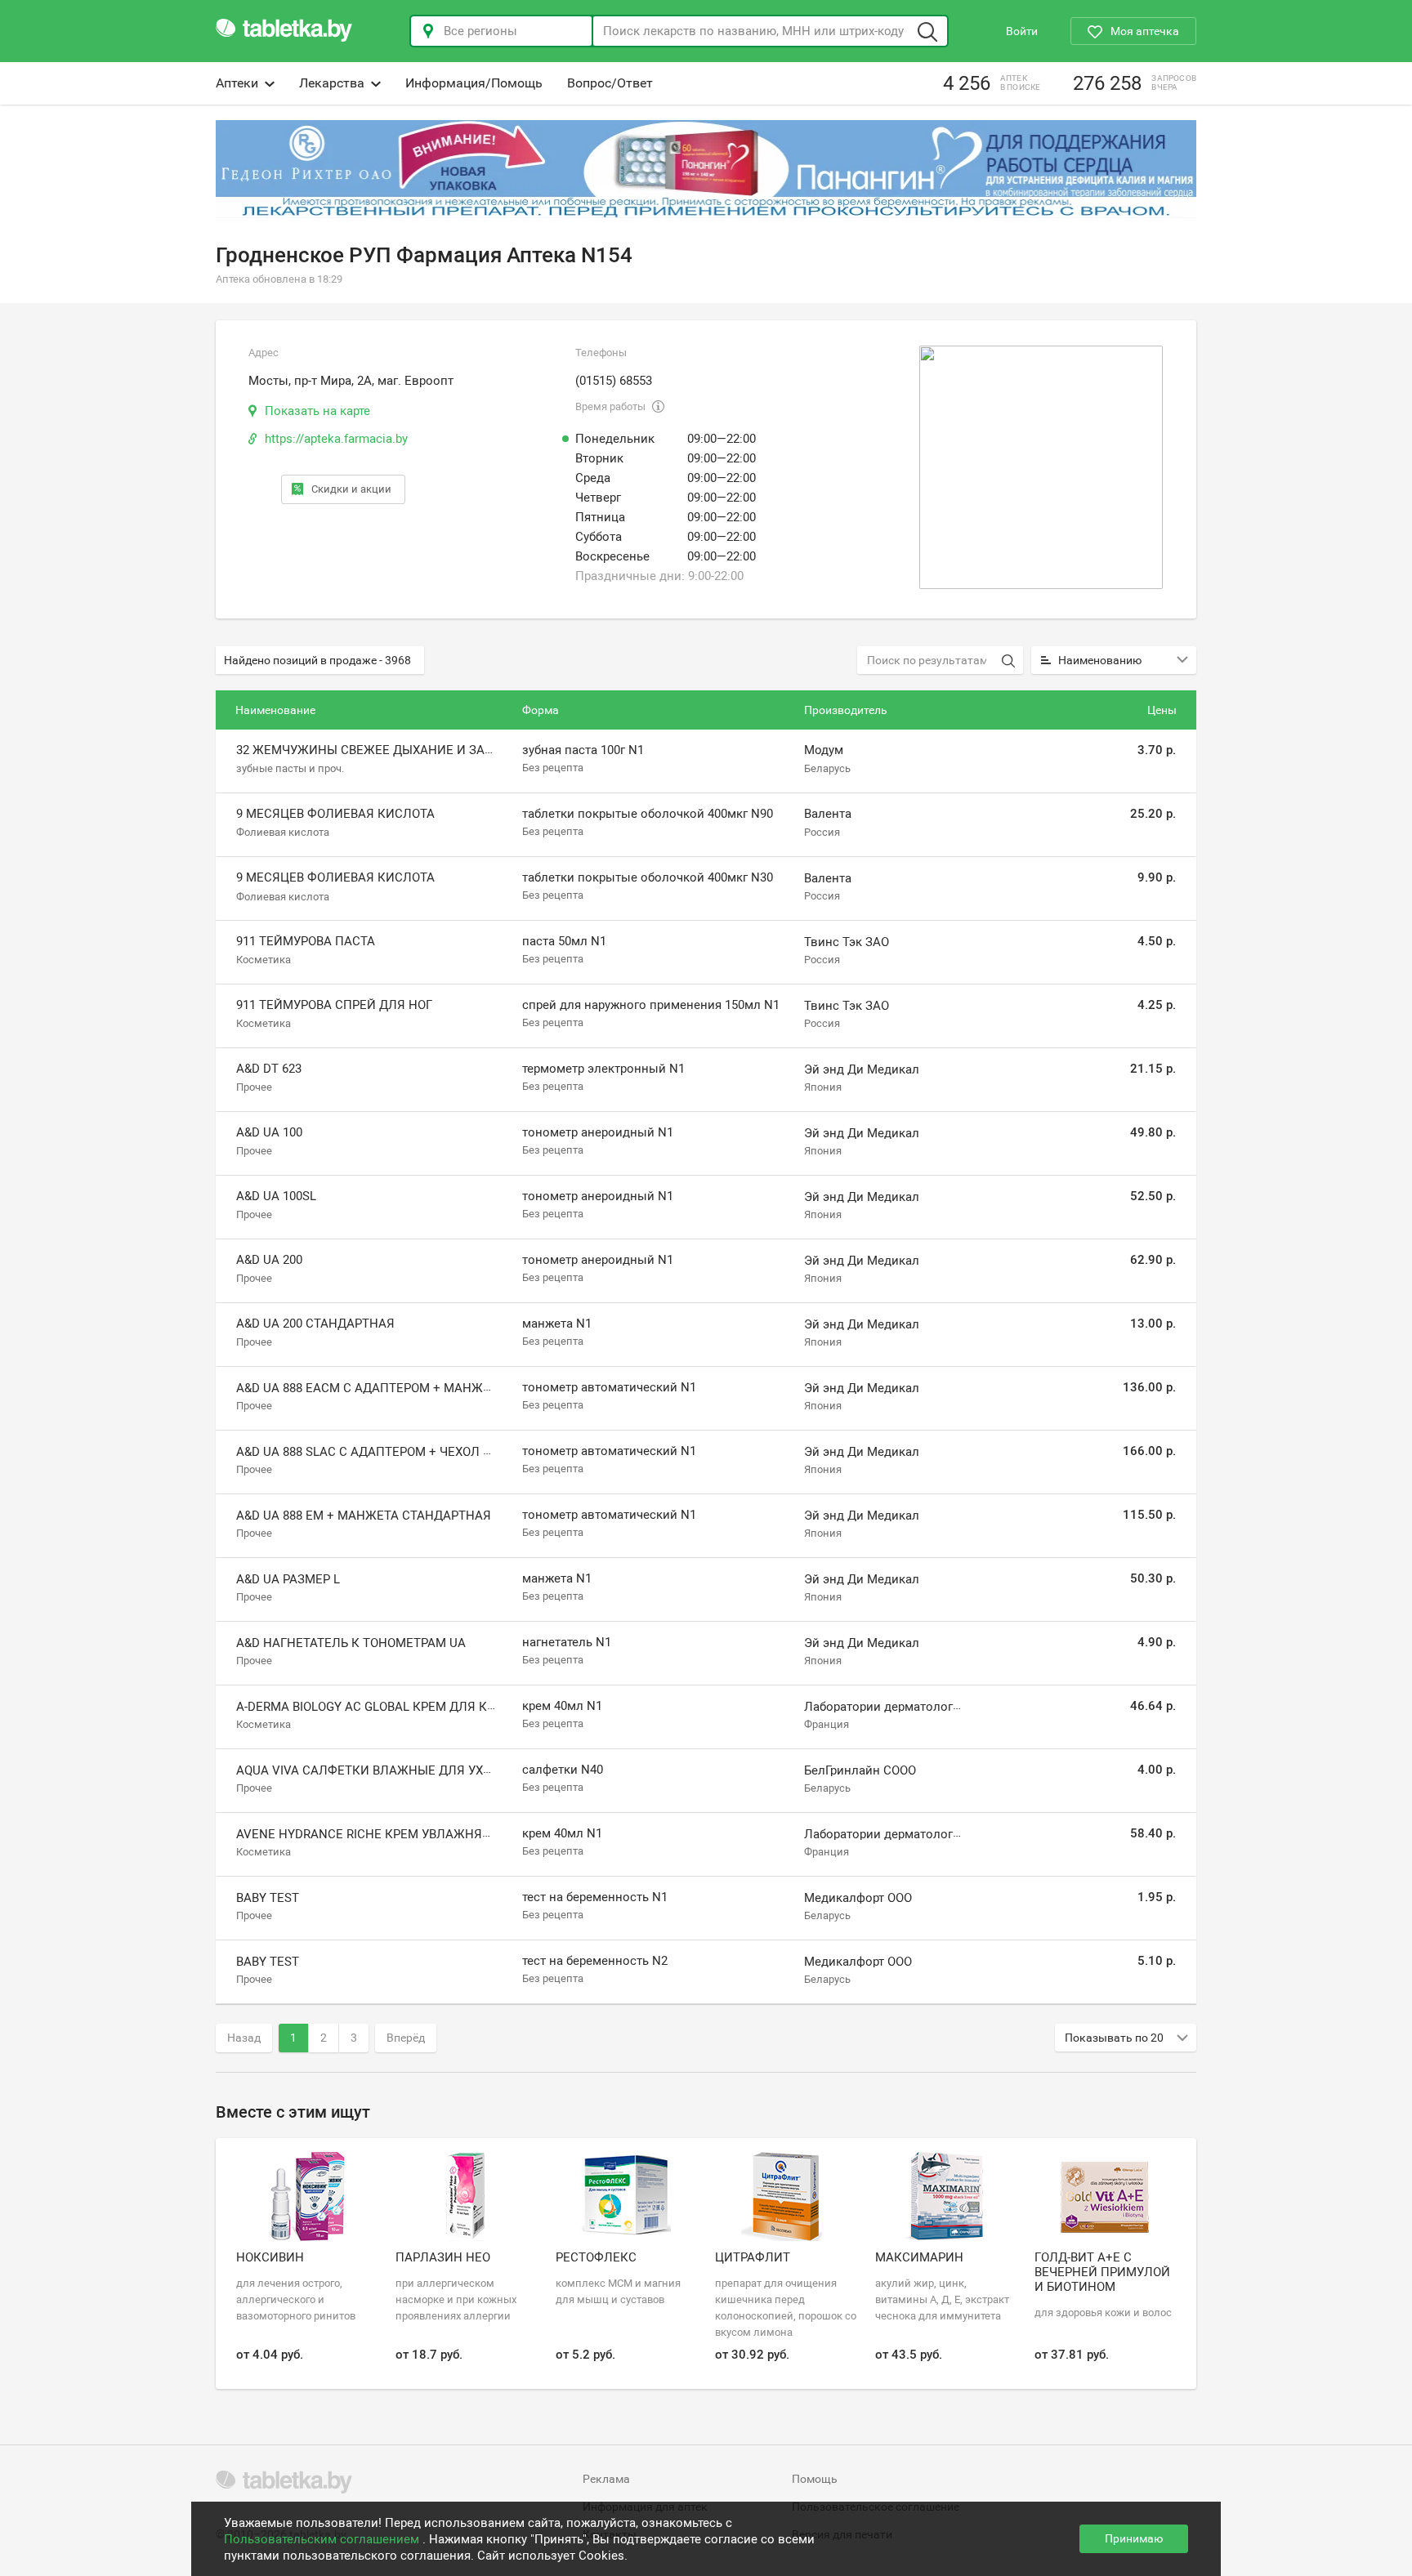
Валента (828, 815)
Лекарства (332, 83)
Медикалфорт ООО (858, 1898)
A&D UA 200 (269, 1260)
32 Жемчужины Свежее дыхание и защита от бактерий (421, 750)
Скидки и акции (351, 489)
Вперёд (406, 2038)
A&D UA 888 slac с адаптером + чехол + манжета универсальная (450, 1452)
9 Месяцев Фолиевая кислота (335, 814)
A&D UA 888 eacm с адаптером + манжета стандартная (417, 1388)
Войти (1022, 31)
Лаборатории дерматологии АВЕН (903, 1834)
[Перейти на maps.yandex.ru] (1041, 467)
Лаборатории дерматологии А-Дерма (912, 1707)
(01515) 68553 (614, 381)
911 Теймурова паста (306, 941)
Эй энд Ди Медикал (862, 1069)
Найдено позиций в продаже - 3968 (317, 660)
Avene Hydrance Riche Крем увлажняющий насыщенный (428, 1834)
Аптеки (237, 83)
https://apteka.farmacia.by (336, 439)
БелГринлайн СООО (860, 1770)
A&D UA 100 (269, 1132)
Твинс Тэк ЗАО (847, 942)
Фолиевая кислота (283, 832)
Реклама (606, 2479)
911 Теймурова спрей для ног (334, 1005)
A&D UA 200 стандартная (315, 1324)
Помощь (815, 2479)
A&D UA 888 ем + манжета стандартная (364, 1516)
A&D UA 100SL (276, 1196)
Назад (244, 2038)
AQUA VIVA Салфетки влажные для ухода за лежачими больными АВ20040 (483, 1770)
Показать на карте (317, 411)
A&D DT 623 (269, 1069)
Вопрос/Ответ (610, 83)
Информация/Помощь (474, 83)
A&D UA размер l (288, 1579)
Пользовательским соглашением (323, 2539)
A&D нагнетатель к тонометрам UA (351, 1643)
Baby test (268, 1898)
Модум (824, 750)
